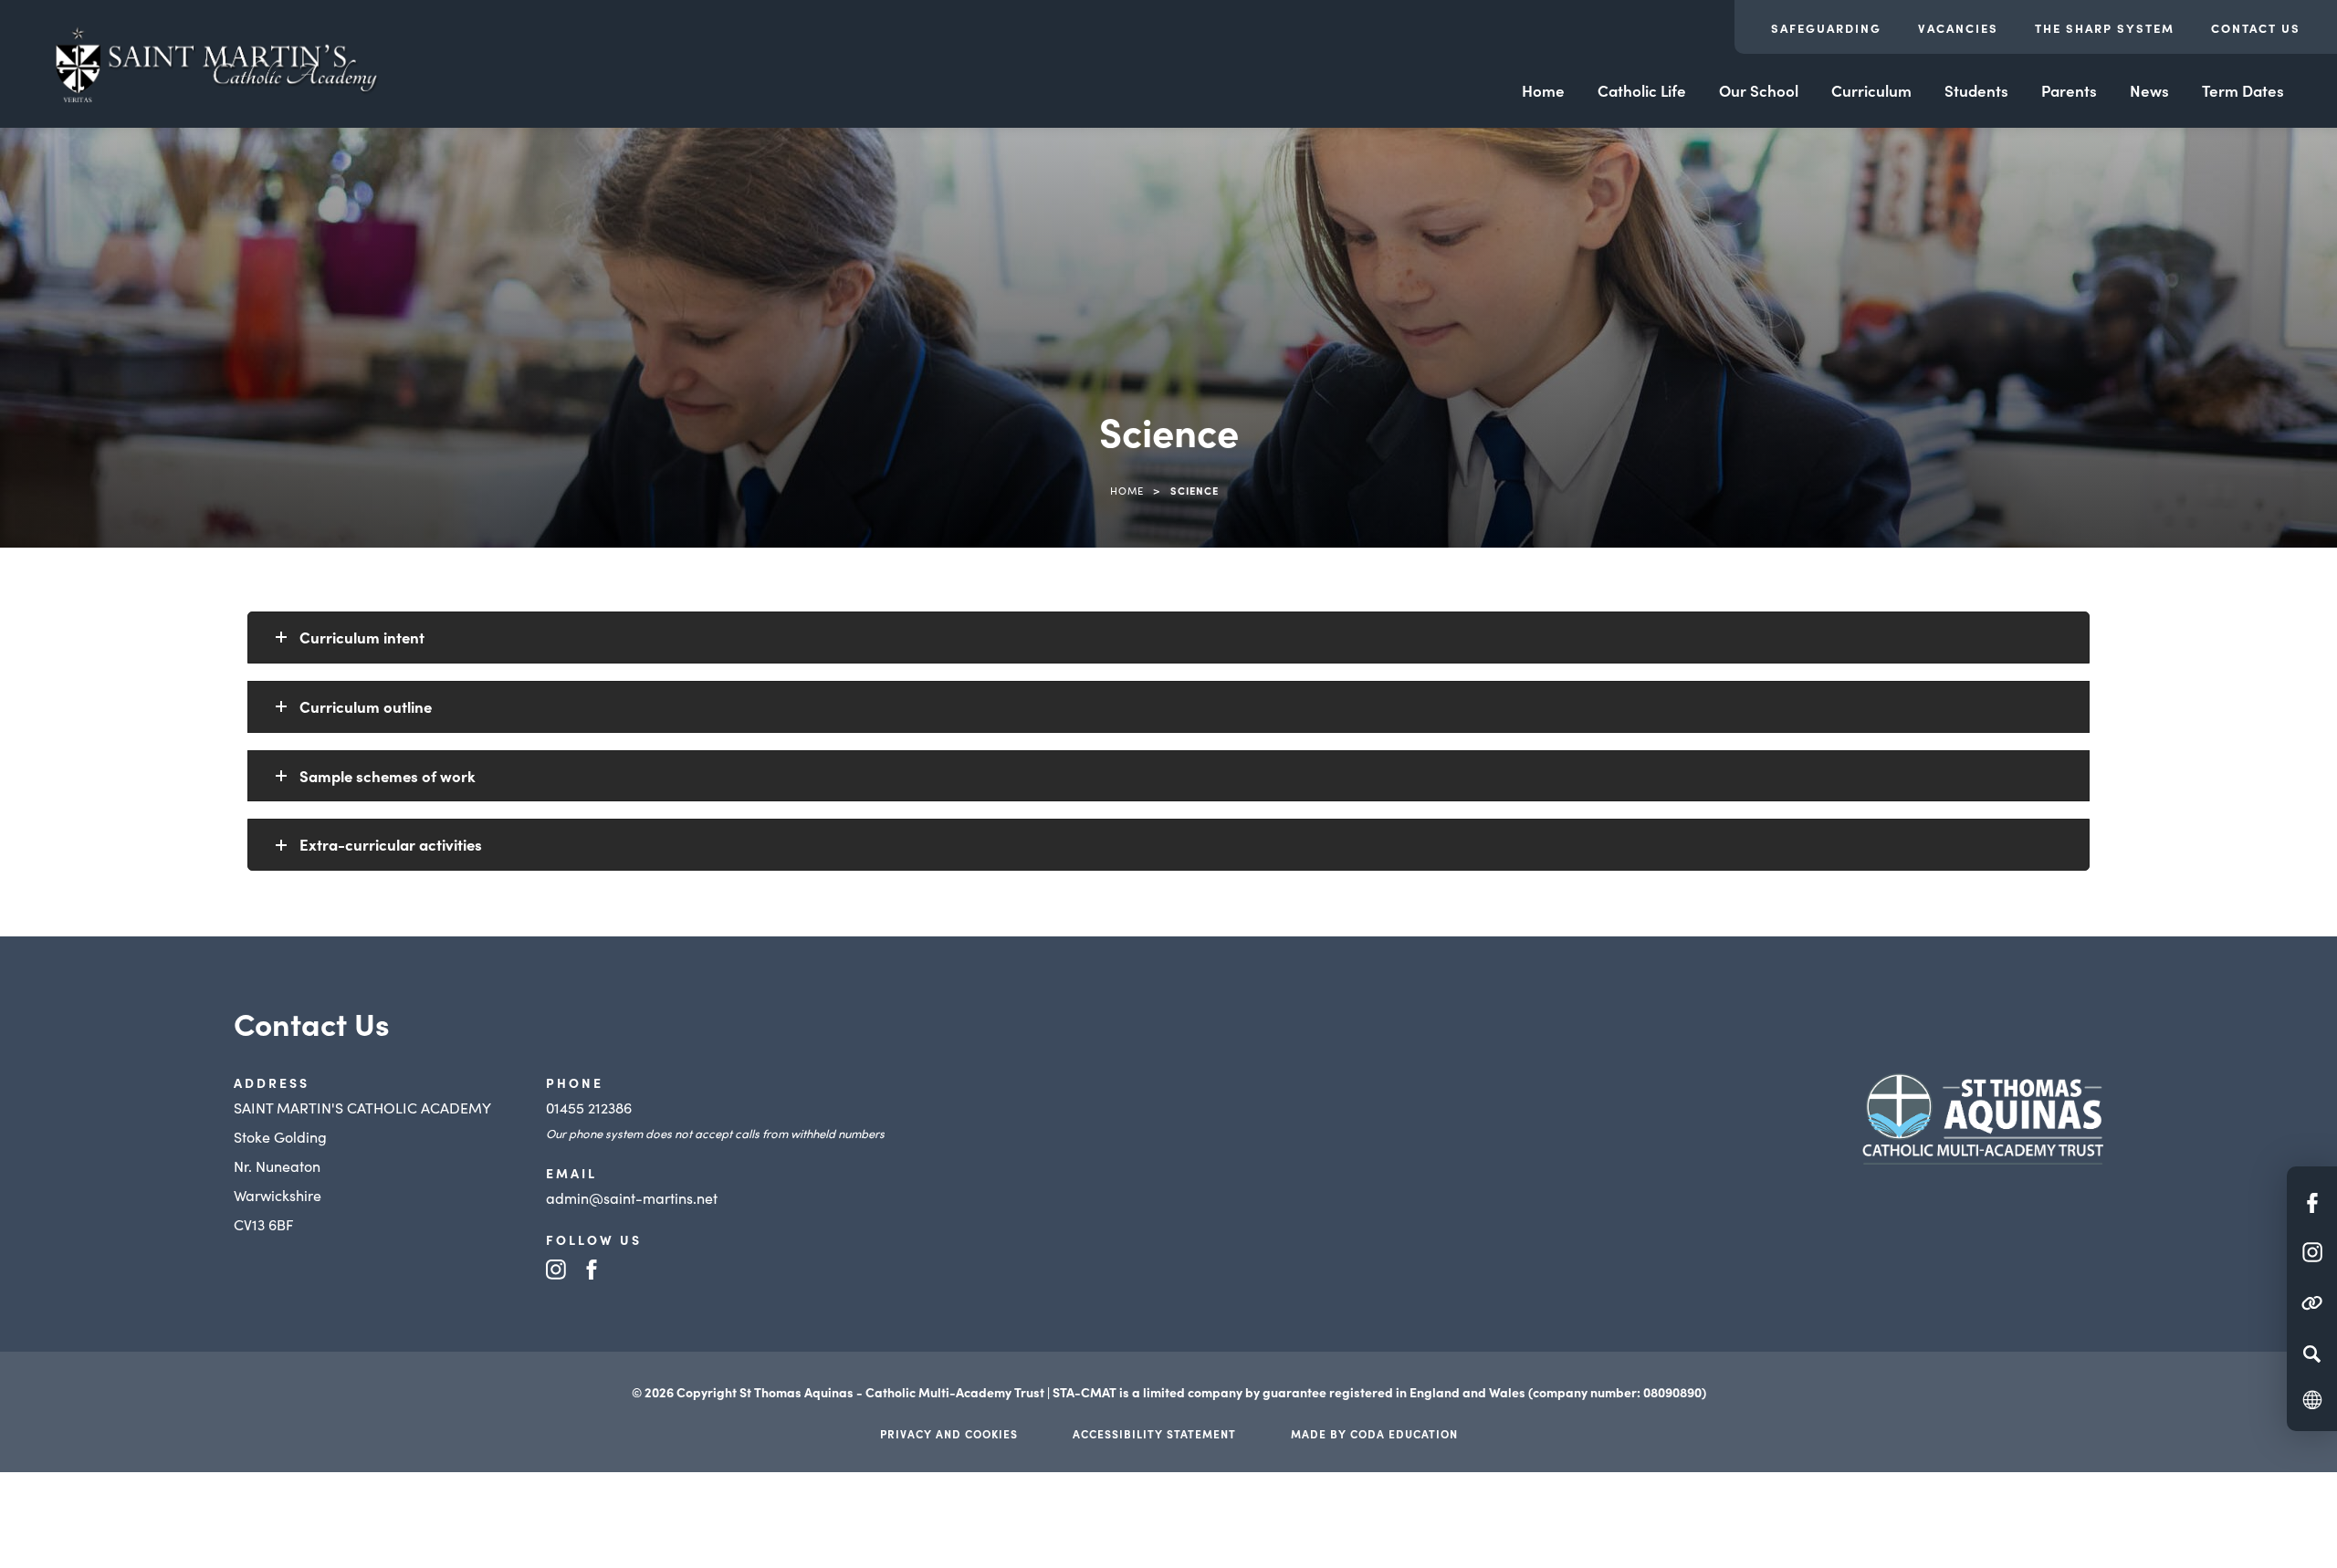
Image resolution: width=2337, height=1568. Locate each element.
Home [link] (1127, 490)
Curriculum (1871, 90)
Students (1976, 90)
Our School (1759, 90)
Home (1543, 90)
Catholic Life (1642, 90)
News (2149, 90)
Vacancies (1958, 28)
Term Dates (2243, 90)
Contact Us (2256, 28)
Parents (2069, 90)
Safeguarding (1826, 28)
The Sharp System (2105, 28)
